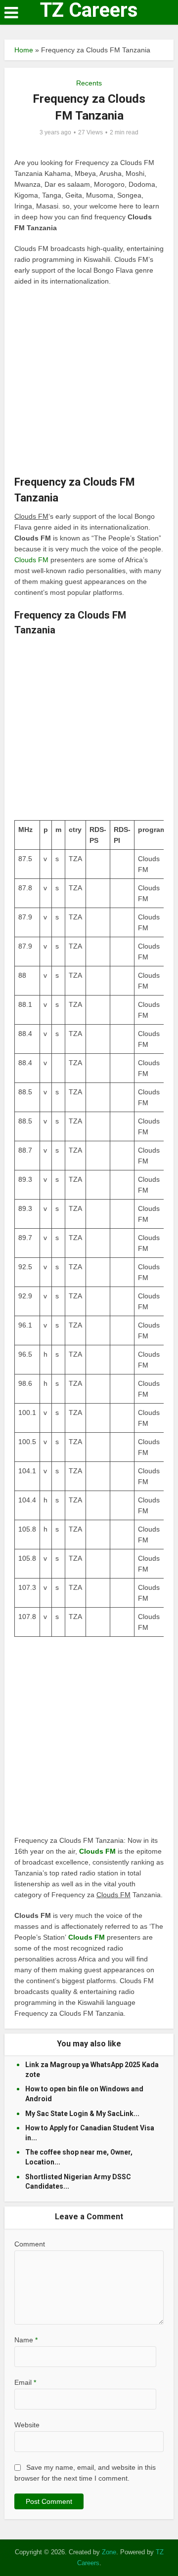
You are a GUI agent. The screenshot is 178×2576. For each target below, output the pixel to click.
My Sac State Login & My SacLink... (82, 2114)
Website (27, 2425)
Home (24, 50)
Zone (109, 2552)
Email (25, 2382)
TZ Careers (89, 10)
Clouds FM (32, 560)
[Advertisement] (89, 385)
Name (26, 2340)
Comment (30, 2244)
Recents (89, 83)
